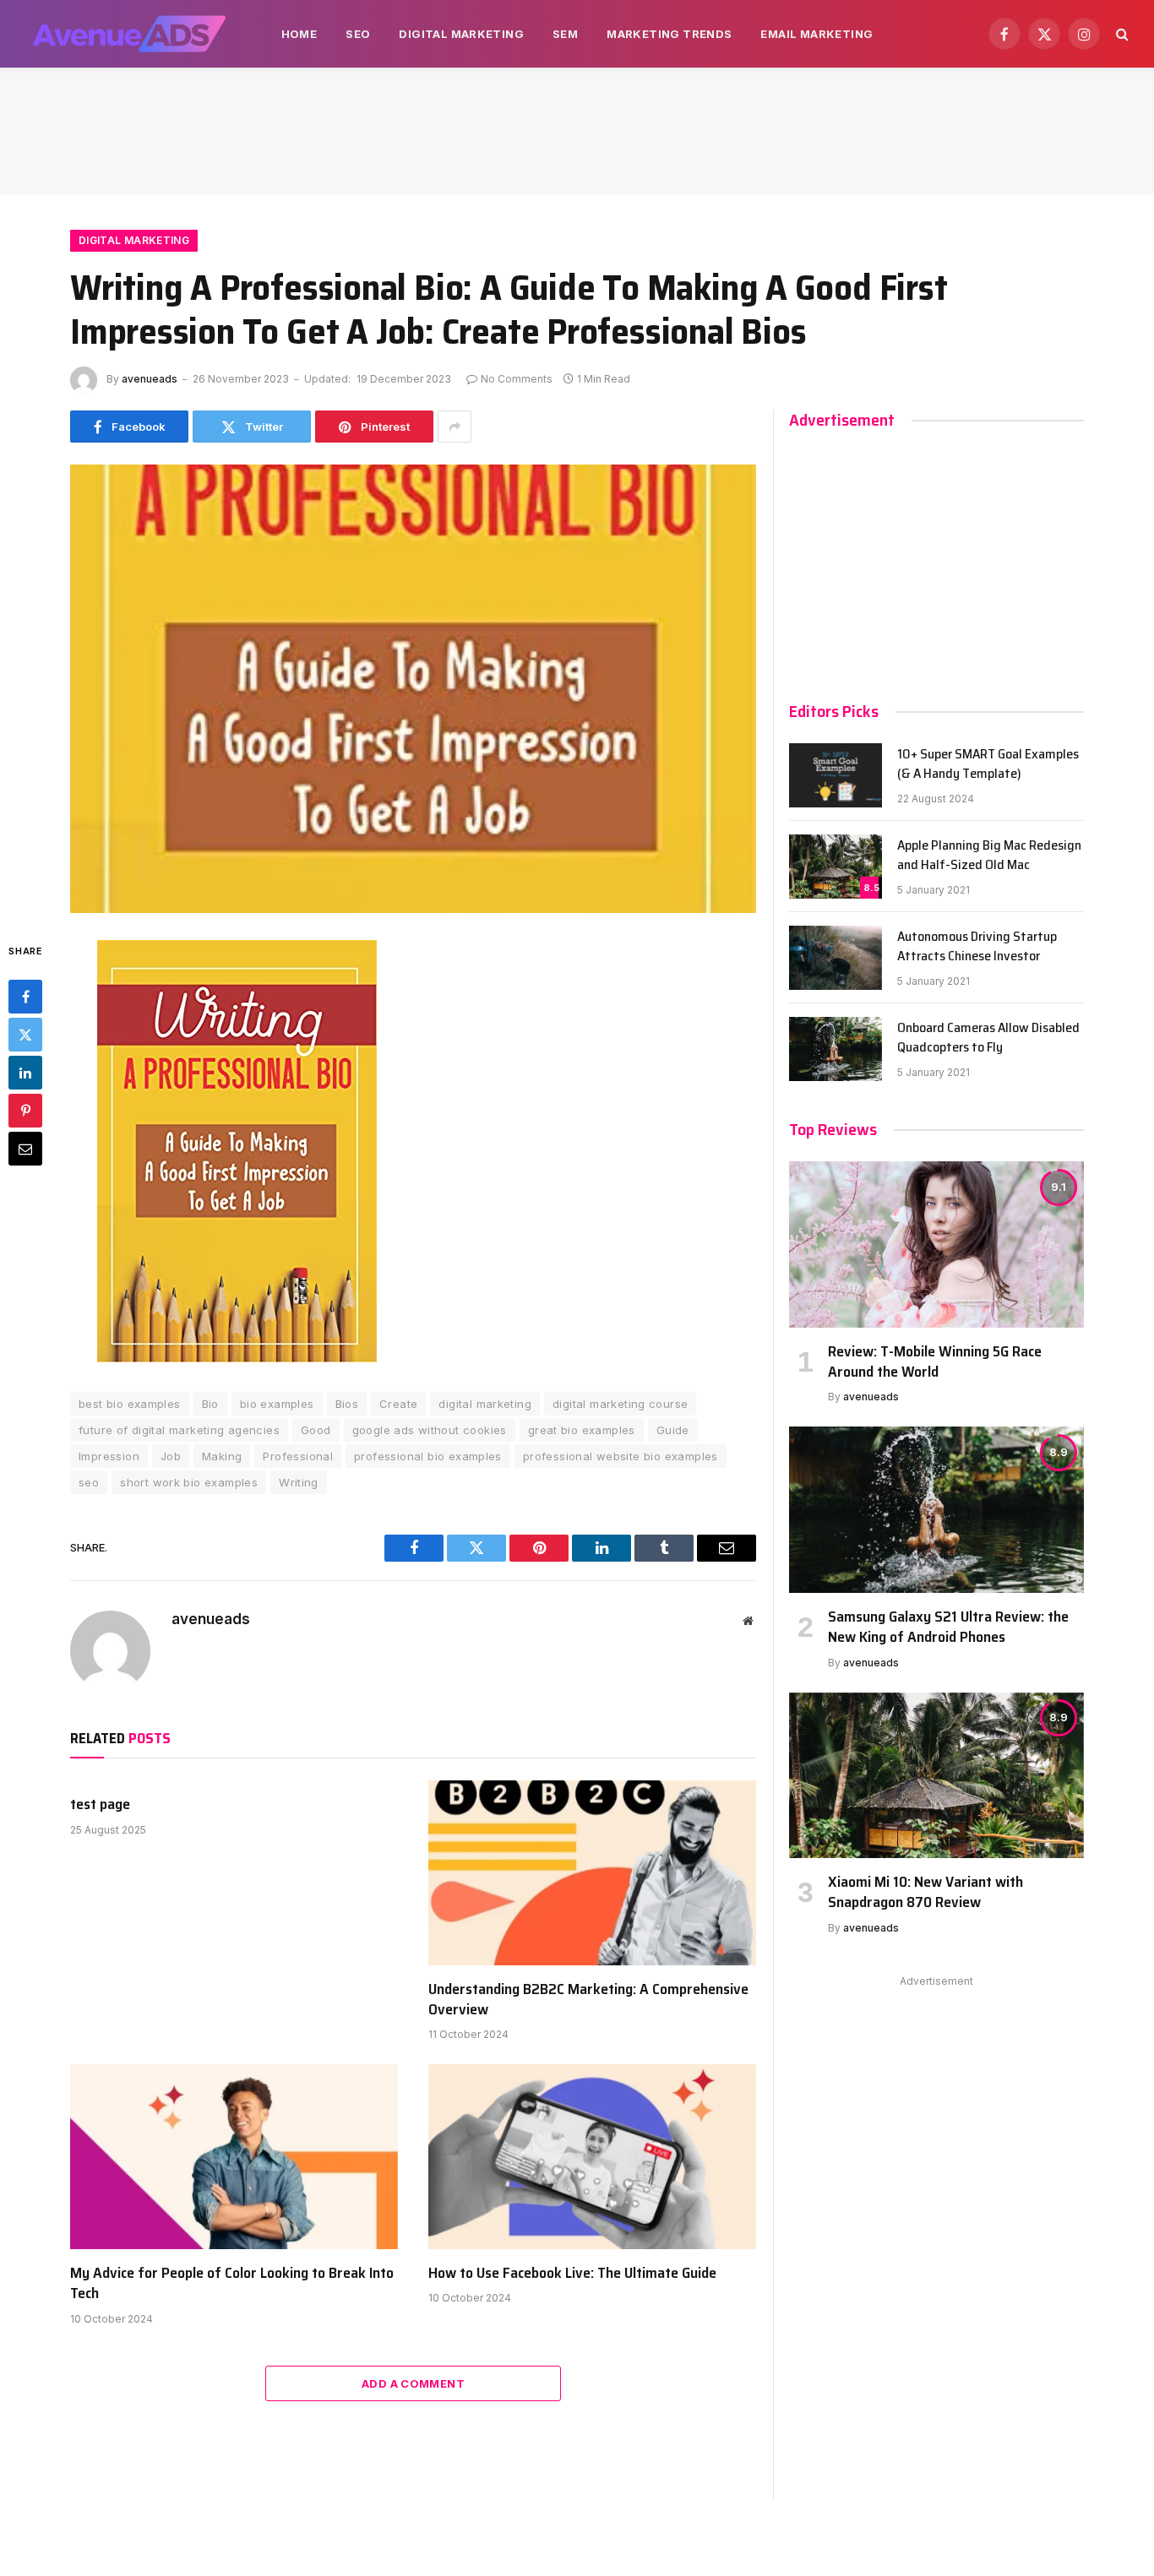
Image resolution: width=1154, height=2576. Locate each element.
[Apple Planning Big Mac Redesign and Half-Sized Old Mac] (836, 867)
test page (100, 1804)
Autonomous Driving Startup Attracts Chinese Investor (977, 947)
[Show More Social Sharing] (455, 427)
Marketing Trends (669, 34)
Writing (299, 1482)
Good (316, 1430)
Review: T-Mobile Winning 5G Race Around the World (935, 1362)
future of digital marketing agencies (179, 1430)
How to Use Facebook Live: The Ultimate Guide (572, 2273)
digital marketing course (620, 1404)
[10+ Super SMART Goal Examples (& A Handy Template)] (836, 775)
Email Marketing (817, 34)
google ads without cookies (430, 1430)
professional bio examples (428, 1456)
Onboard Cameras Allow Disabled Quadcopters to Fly (988, 1038)
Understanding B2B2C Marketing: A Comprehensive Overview (588, 2000)
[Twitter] (25, 1034)
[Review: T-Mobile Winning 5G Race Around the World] (936, 1244)
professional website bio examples (621, 1456)
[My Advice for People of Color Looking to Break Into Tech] (234, 2156)
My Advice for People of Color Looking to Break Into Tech (232, 2283)
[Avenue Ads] (129, 34)
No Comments (517, 379)
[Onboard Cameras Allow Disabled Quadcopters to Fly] (836, 1049)
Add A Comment (413, 2383)
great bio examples (582, 1430)
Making (222, 1456)
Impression (109, 1456)
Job (171, 1456)
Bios (347, 1404)
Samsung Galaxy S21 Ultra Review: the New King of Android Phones (948, 1627)
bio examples (277, 1404)
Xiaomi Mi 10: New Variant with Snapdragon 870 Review (925, 1892)
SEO (358, 34)
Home (299, 34)
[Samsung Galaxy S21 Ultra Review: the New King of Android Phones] (936, 1509)
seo (89, 1482)
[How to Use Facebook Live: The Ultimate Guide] (592, 2156)
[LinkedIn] (25, 1072)
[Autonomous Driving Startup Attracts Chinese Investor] (836, 958)
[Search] (1121, 34)
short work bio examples (189, 1482)
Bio (210, 1404)
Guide (673, 1430)
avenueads (150, 379)
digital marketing (485, 1404)
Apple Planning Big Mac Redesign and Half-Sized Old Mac (989, 856)
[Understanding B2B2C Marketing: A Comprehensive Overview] (592, 1872)
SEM (565, 34)
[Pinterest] (25, 1110)
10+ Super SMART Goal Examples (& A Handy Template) (988, 764)
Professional (298, 1456)
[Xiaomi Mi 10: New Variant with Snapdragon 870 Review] (936, 1775)
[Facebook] (25, 996)
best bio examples (130, 1404)
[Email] (25, 1148)
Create (398, 1404)
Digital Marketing (461, 34)
